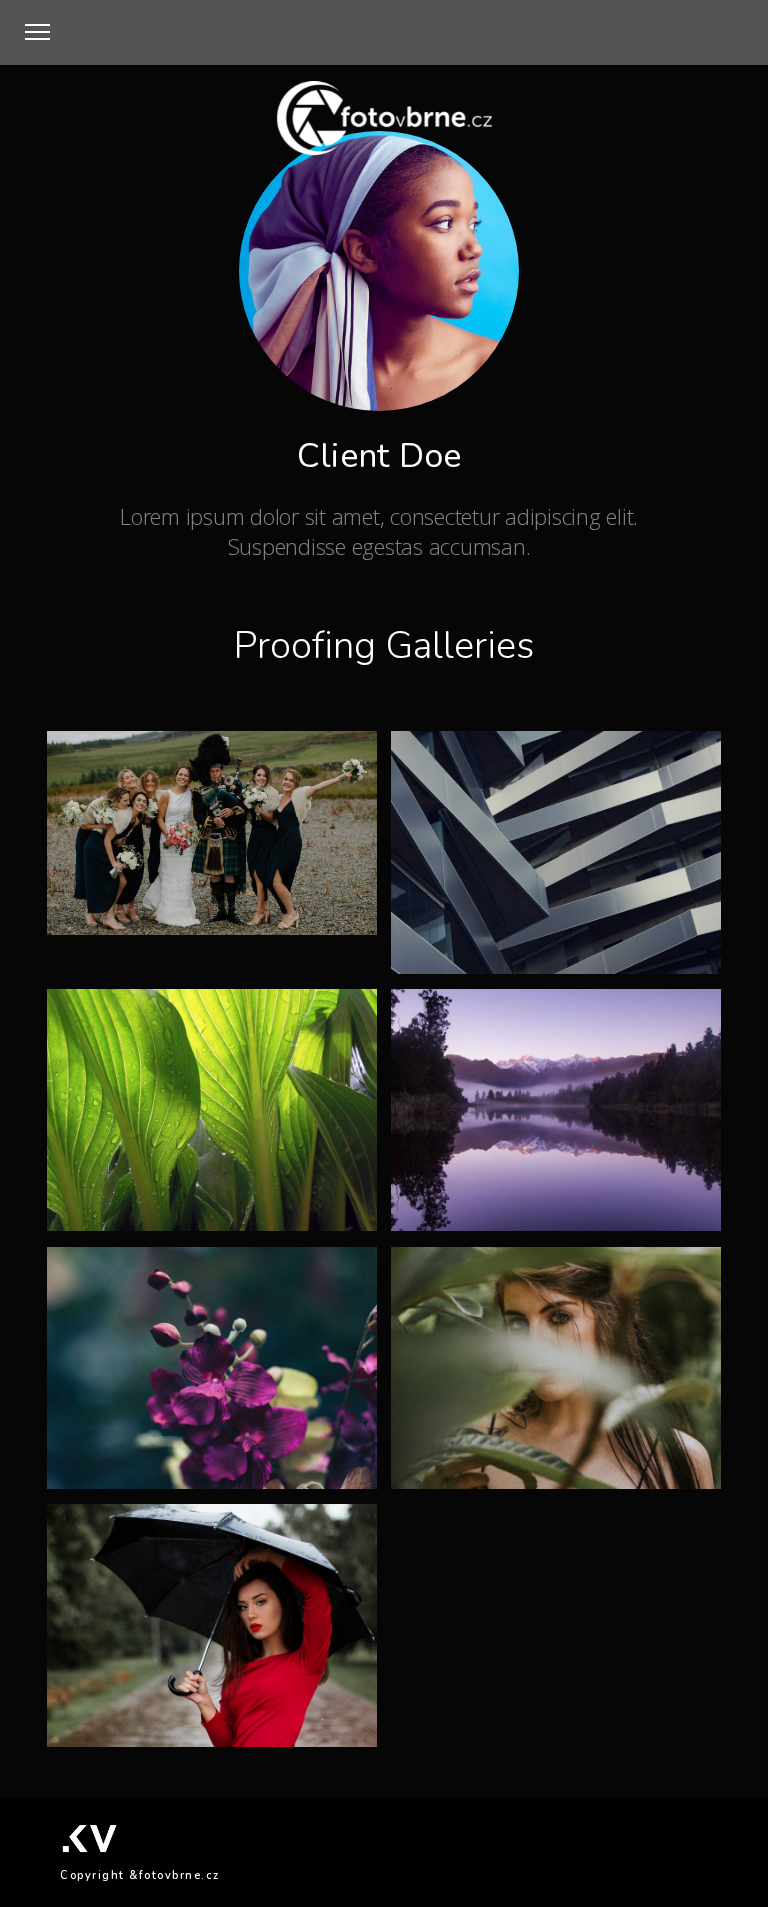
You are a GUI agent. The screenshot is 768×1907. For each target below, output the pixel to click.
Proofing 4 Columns (146, 1221)
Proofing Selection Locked (170, 1479)
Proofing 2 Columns (490, 964)
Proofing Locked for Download (531, 1479)
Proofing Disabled (139, 1737)
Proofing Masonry (481, 1221)
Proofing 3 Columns (146, 925)
